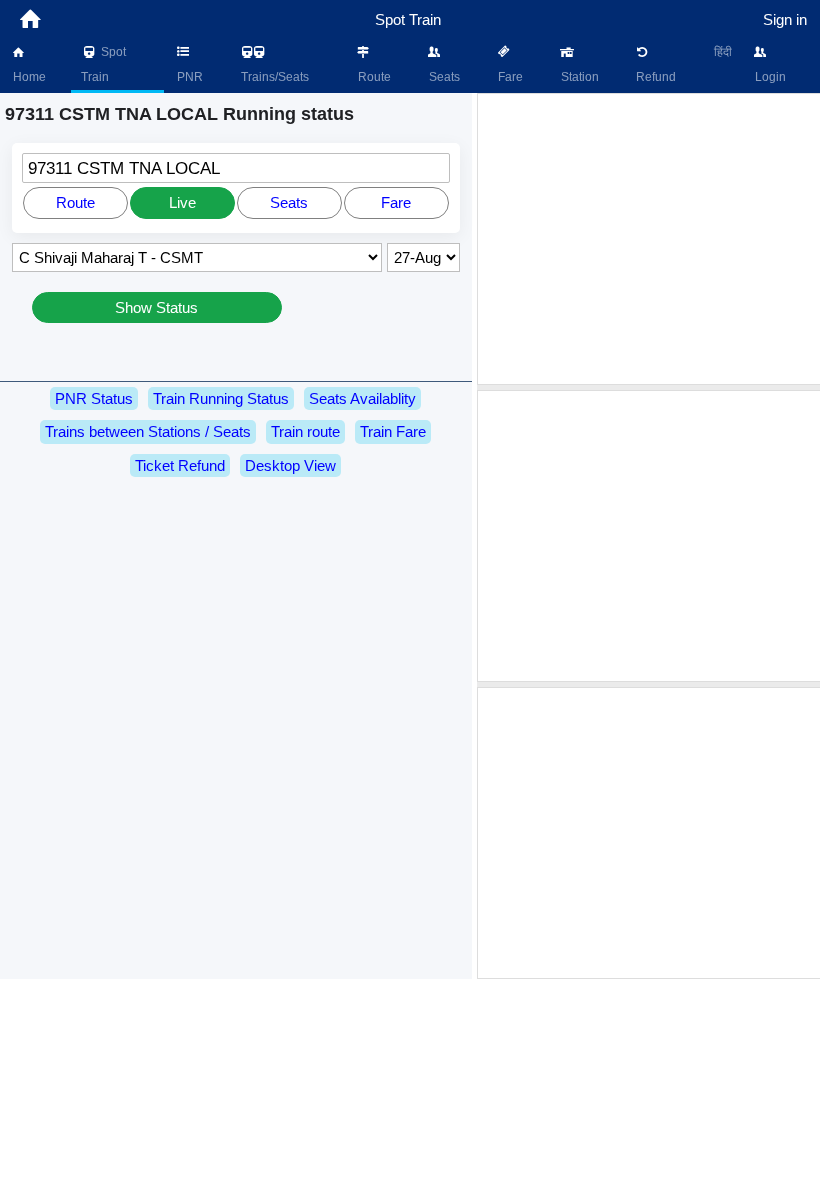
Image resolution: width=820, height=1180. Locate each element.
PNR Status (94, 398)
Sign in (785, 19)
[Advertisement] (651, 239)
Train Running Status (221, 398)
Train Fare (393, 431)
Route (373, 77)
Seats (443, 77)
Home (28, 77)
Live (182, 202)
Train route (305, 431)
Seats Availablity (362, 398)
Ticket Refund (180, 465)
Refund (654, 77)
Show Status (156, 307)
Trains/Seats (273, 77)
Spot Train (103, 64)
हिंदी (723, 52)
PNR (188, 77)
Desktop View (290, 465)
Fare (509, 77)
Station (578, 77)
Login (769, 77)
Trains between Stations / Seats (148, 431)
